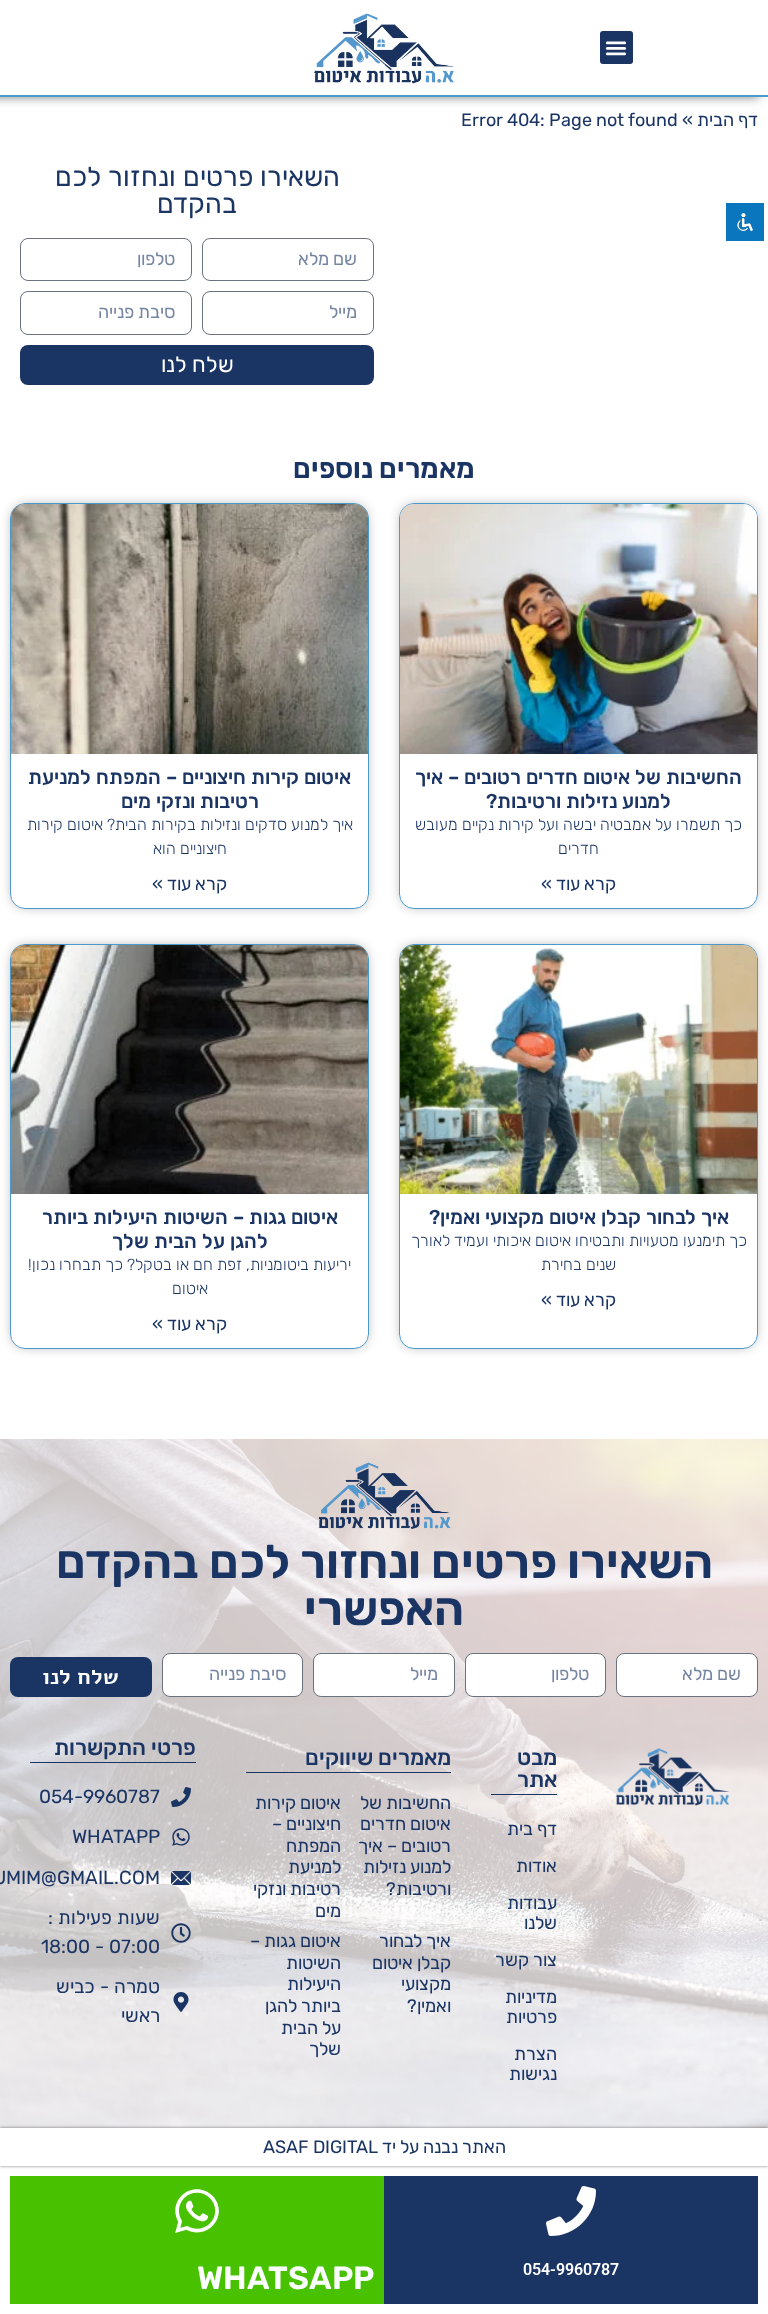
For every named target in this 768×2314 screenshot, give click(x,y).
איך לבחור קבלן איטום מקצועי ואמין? (579, 1217)
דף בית (532, 1829)
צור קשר (526, 1960)
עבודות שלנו (532, 1913)
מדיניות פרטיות (531, 2007)
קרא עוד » (578, 884)
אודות (536, 1866)
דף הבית (727, 120)
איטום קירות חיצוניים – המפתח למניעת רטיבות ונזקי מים (189, 789)
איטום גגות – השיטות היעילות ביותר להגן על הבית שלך (190, 1229)
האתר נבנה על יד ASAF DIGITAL (384, 2147)
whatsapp (285, 2278)
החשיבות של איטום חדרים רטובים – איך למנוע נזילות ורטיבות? (578, 789)
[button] (616, 47)
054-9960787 (571, 2269)
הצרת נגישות (533, 2064)
